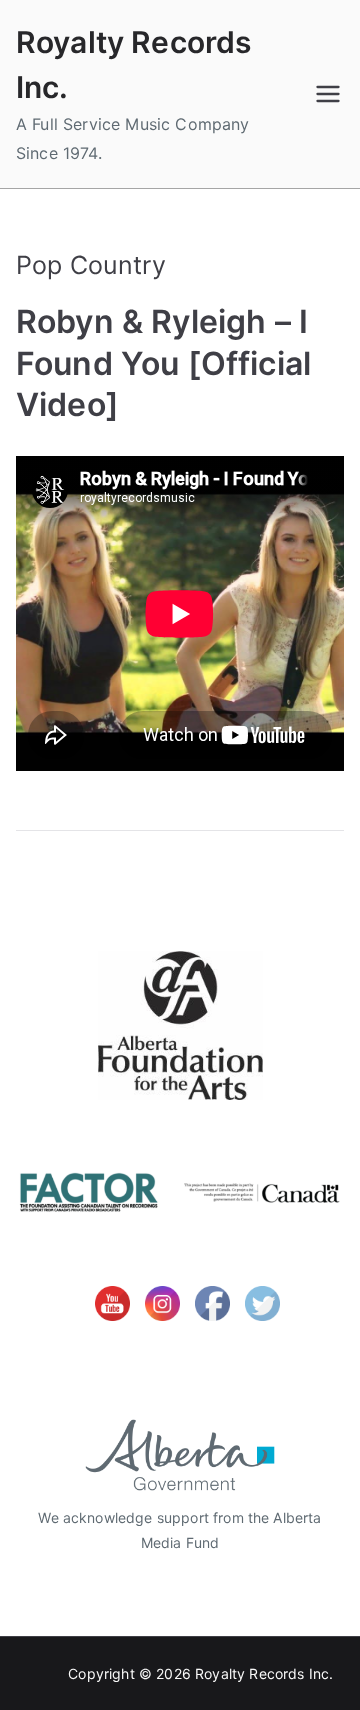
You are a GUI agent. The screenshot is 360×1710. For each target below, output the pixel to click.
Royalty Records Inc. (264, 1673)
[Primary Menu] (328, 94)
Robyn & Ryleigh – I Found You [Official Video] (163, 363)
